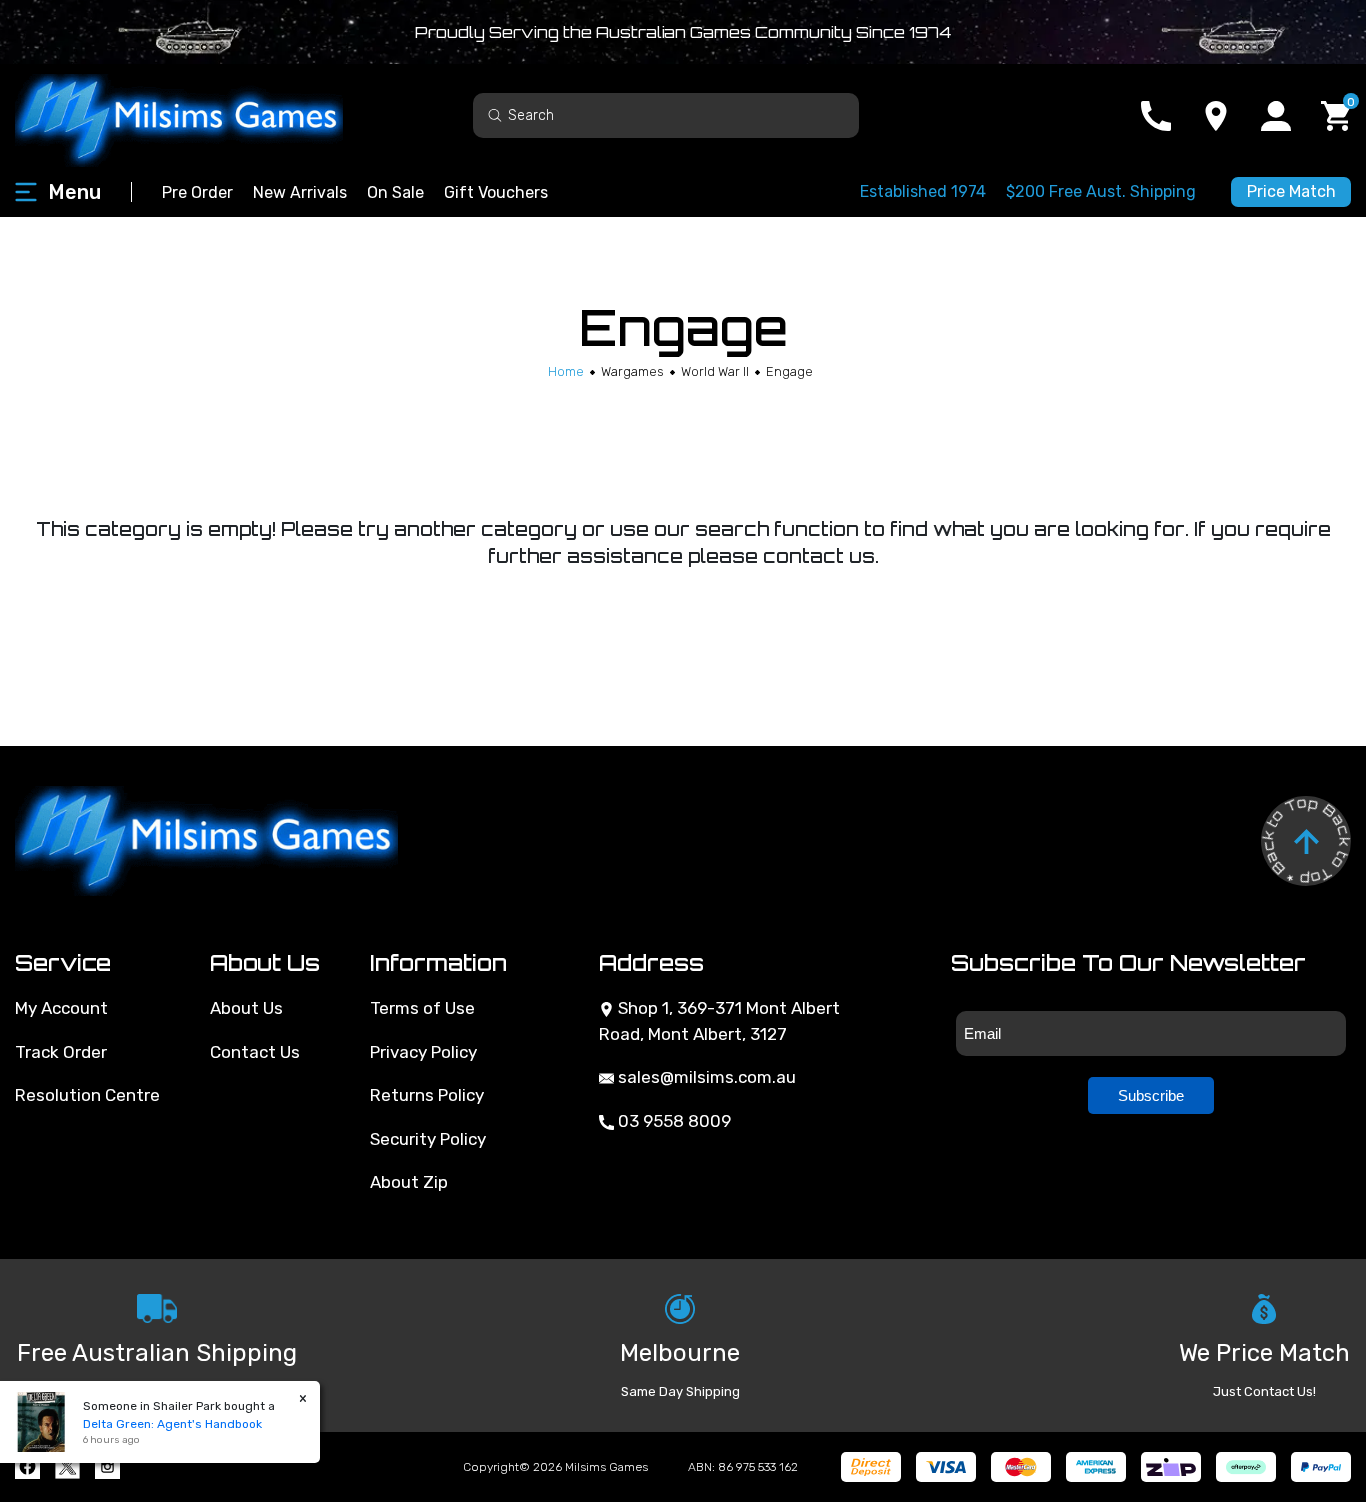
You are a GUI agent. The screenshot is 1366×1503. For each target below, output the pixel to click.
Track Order (61, 1052)
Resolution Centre (87, 1095)
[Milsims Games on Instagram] (107, 1466)
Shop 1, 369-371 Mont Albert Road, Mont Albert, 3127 (719, 1021)
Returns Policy (427, 1095)
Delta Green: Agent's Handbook (172, 1424)
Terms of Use (422, 1008)
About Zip (409, 1182)
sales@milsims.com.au (705, 1077)
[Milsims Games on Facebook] (27, 1466)
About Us (246, 1008)
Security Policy (428, 1139)
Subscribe (1151, 1095)
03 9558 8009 (672, 1121)
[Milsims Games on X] (67, 1466)
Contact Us (255, 1052)
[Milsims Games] (200, 115)
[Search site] (495, 114)
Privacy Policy (423, 1052)
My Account (61, 1008)
